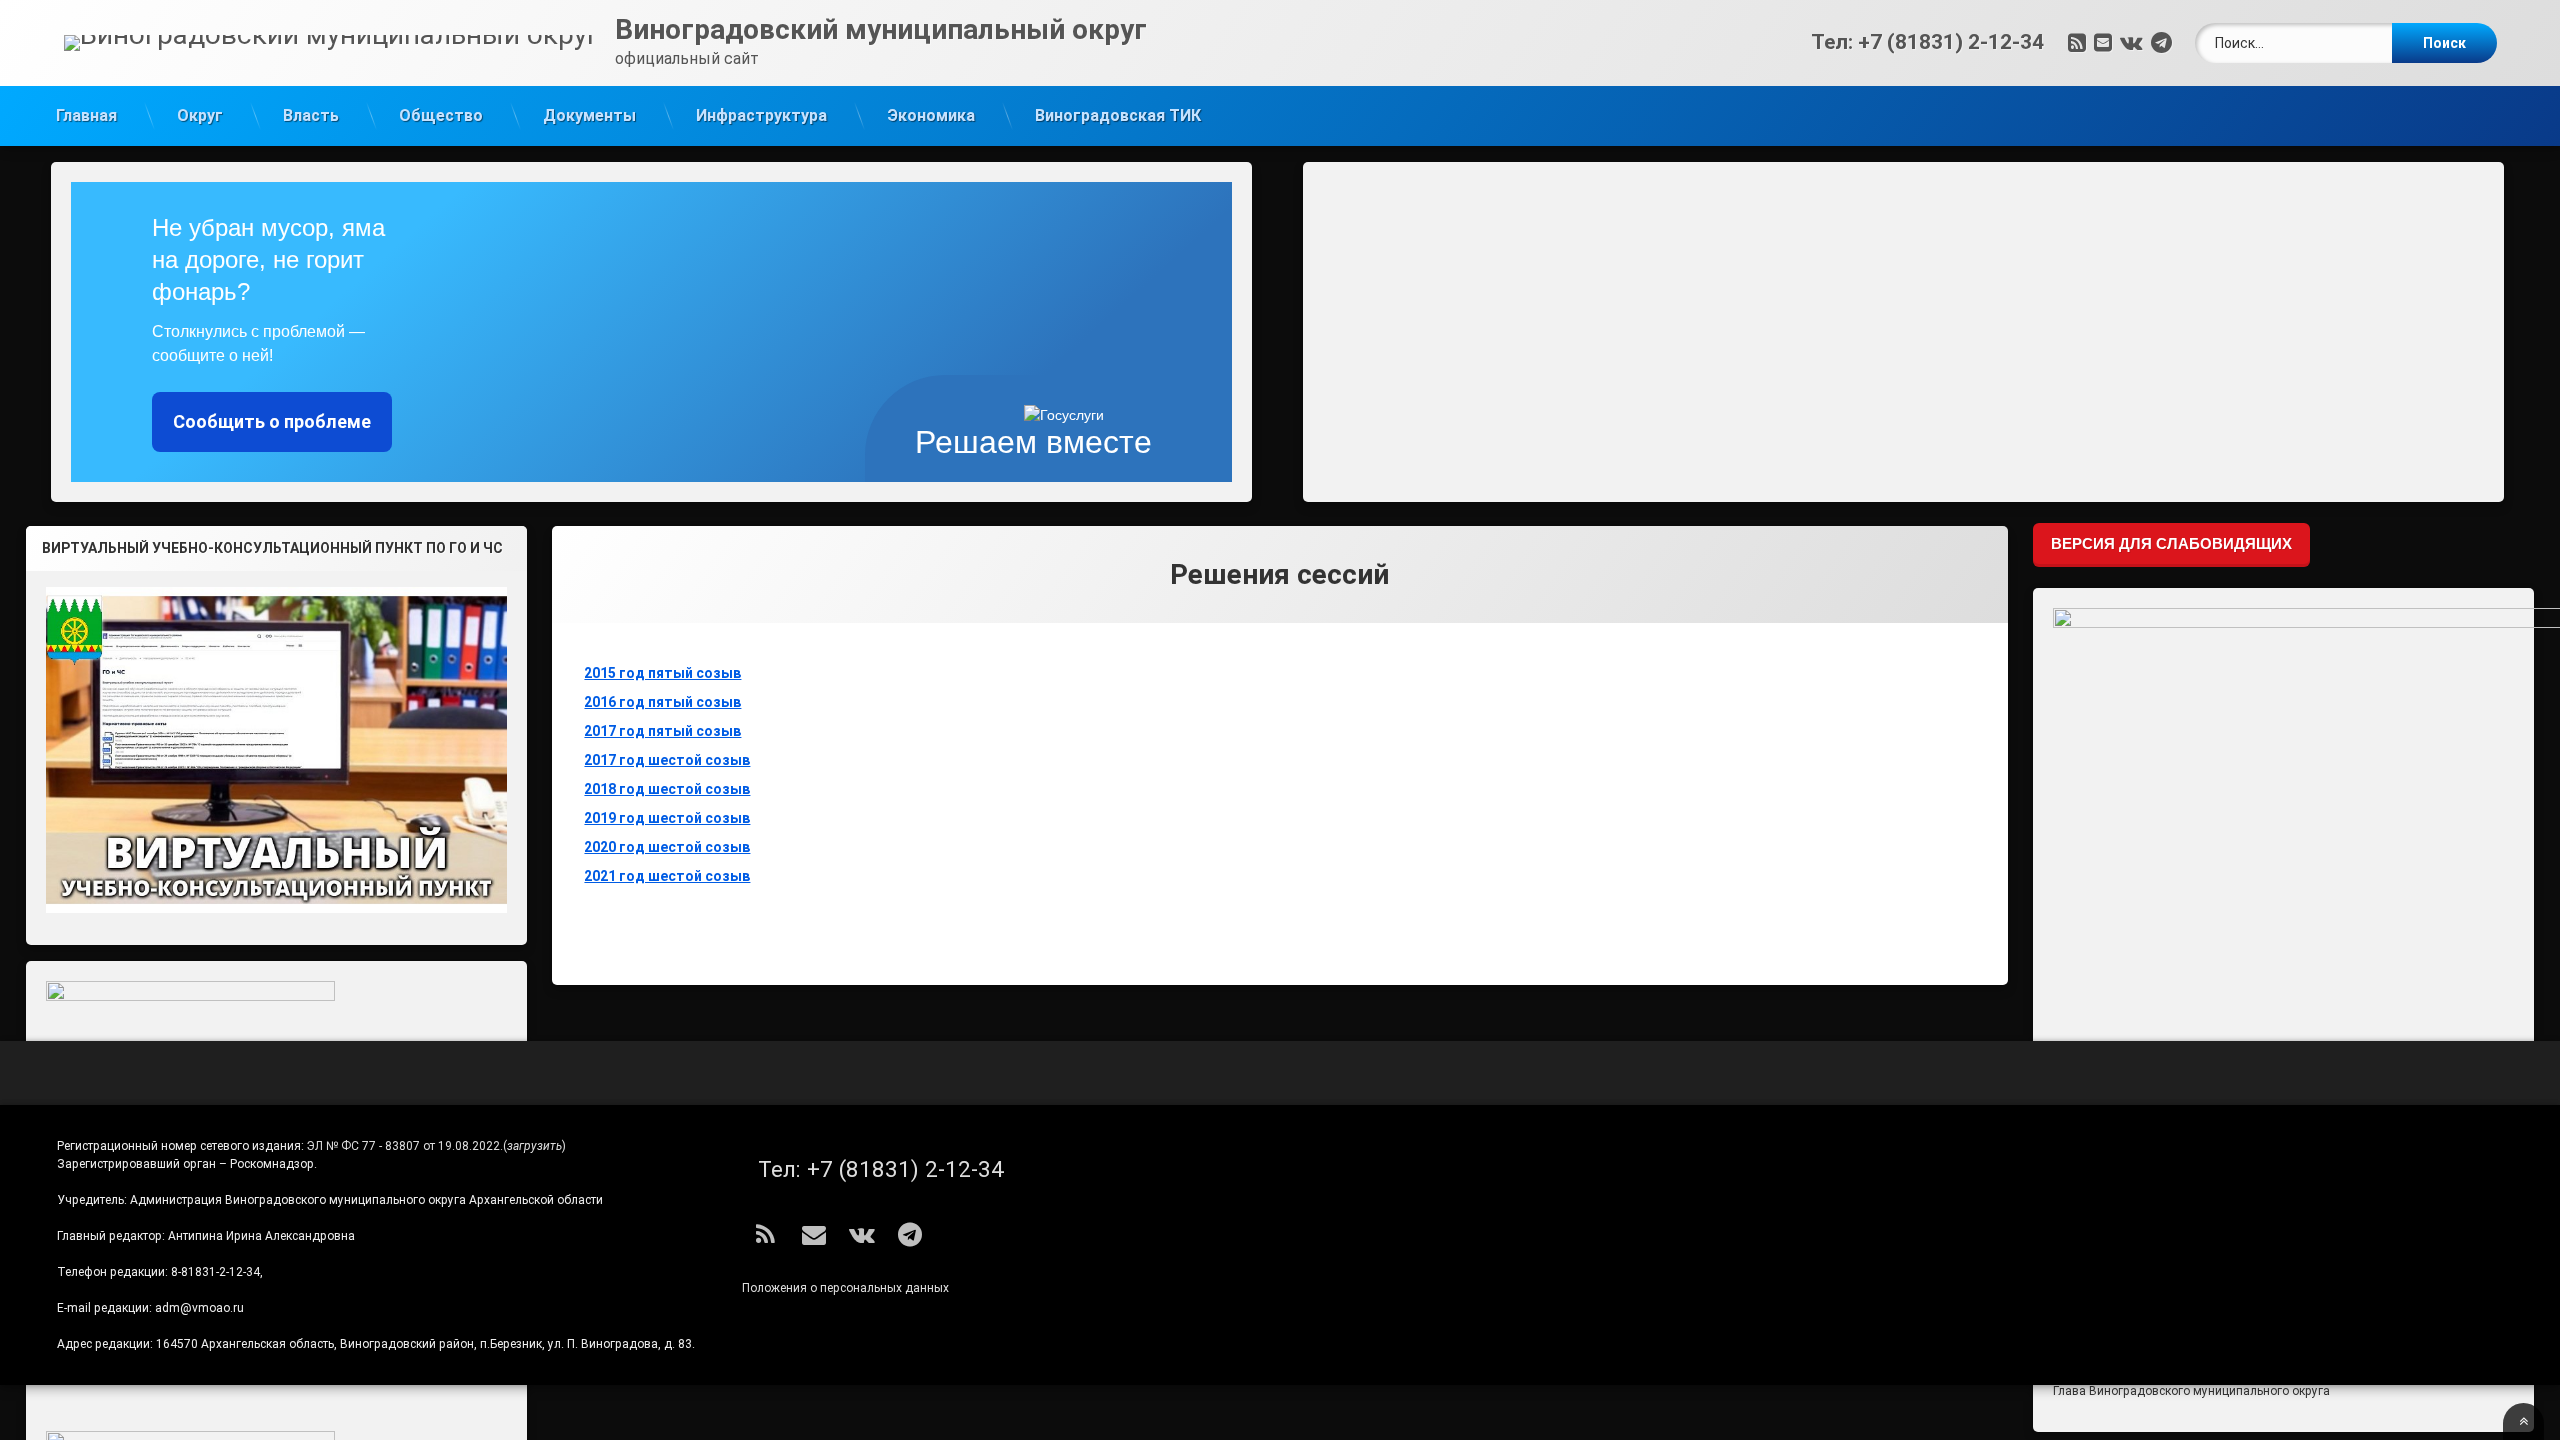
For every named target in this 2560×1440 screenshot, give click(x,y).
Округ (200, 115)
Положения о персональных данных (845, 1288)
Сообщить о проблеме (272, 421)
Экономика (931, 115)
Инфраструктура (761, 115)
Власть (311, 115)
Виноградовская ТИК (1118, 115)
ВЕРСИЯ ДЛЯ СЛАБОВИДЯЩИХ (2171, 543)
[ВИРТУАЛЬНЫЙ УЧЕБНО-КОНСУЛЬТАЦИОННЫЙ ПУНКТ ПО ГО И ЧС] (277, 750)
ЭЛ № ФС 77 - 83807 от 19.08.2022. (405, 1146)
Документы (589, 115)
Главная (86, 115)
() (534, 1146)
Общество (441, 115)
